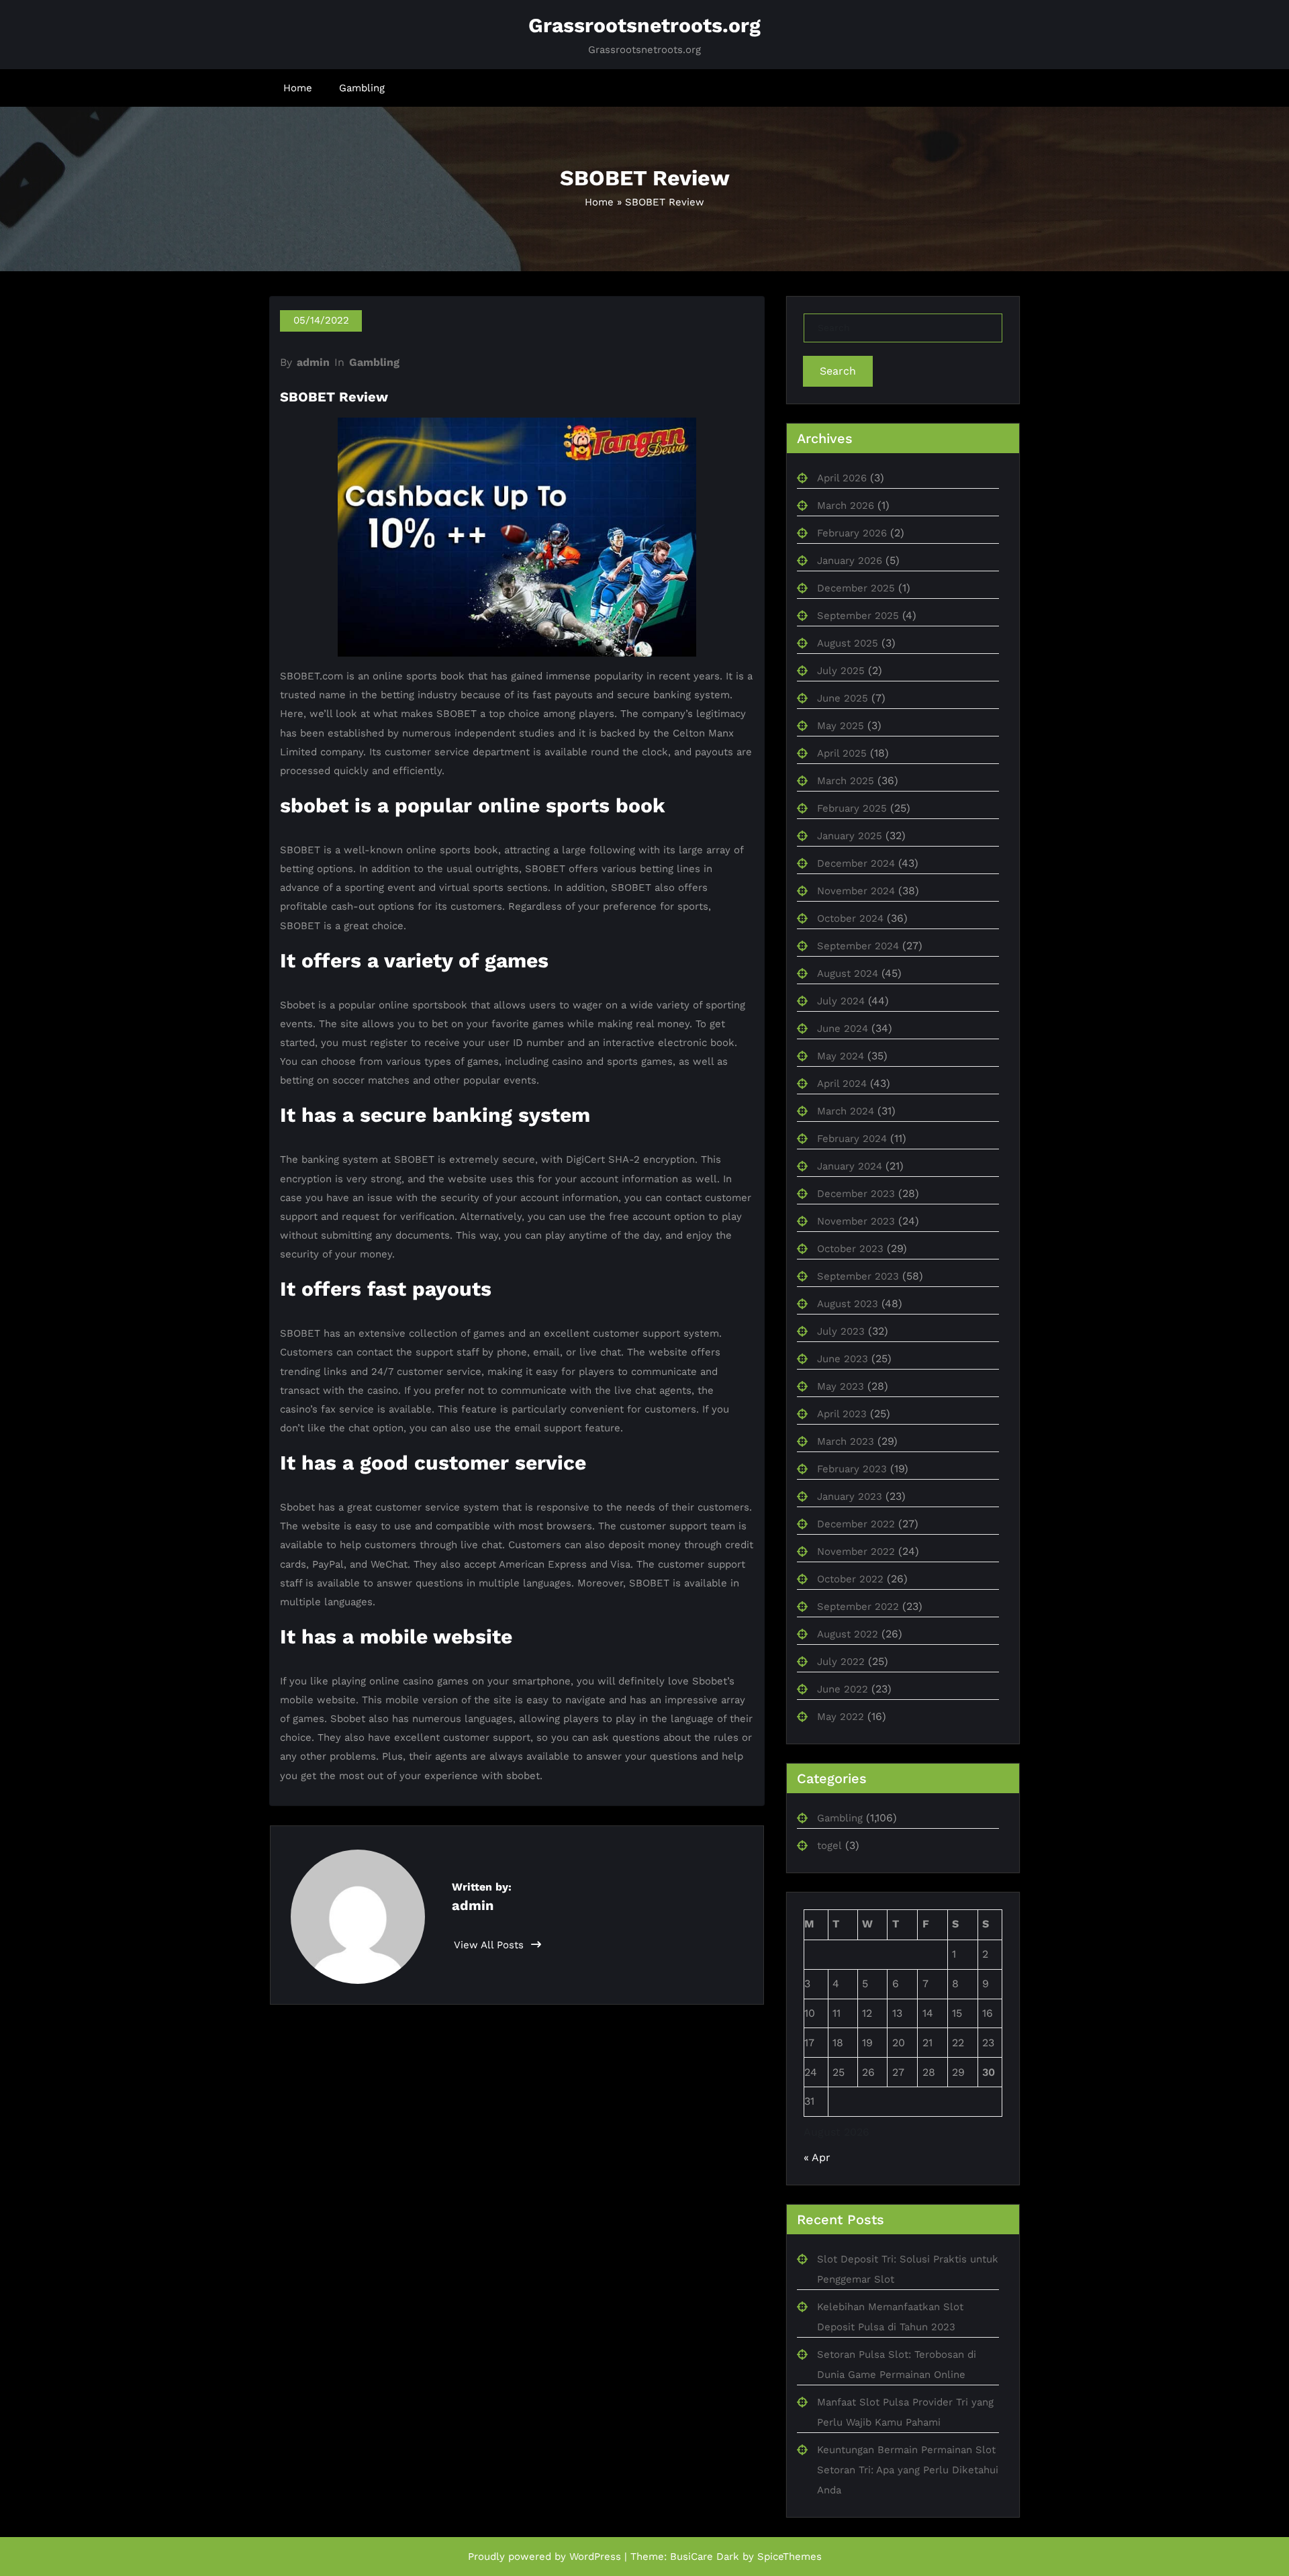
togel (829, 1846)
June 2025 (843, 698)
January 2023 (850, 1496)
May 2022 (841, 1717)
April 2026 (842, 478)
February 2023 (852, 1469)
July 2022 (841, 1662)
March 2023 (846, 1441)
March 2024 (846, 1111)
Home (298, 88)
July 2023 (841, 1331)
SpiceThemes (790, 2557)
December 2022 (856, 1524)
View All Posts (490, 1945)
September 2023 (858, 1276)
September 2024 (858, 946)
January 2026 (850, 561)
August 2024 (848, 973)
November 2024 (856, 891)
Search (838, 371)
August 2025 (848, 643)
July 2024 (841, 1001)
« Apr (817, 2157)
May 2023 (841, 1386)
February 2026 (852, 533)
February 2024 (852, 1139)
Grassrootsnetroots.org (644, 25)
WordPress (595, 2557)
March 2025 (846, 781)
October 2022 (850, 1579)
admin (313, 362)
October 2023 (850, 1249)
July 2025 (841, 671)
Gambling (362, 88)
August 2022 (848, 1634)
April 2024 (842, 1084)
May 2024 (841, 1056)
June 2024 (843, 1029)
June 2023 (843, 1359)
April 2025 (842, 753)
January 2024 (850, 1166)
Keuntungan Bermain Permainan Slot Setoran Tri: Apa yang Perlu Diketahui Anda (908, 2470)
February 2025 (852, 808)
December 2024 (856, 863)
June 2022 (843, 1689)
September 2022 (858, 1607)
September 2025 (858, 616)
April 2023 (842, 1414)
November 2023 (856, 1221)
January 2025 (850, 836)
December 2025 (856, 588)
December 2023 (856, 1194)
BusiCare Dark (705, 2557)
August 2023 (848, 1304)
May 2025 (841, 726)
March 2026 (846, 506)
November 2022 (856, 1552)
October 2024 (850, 918)
